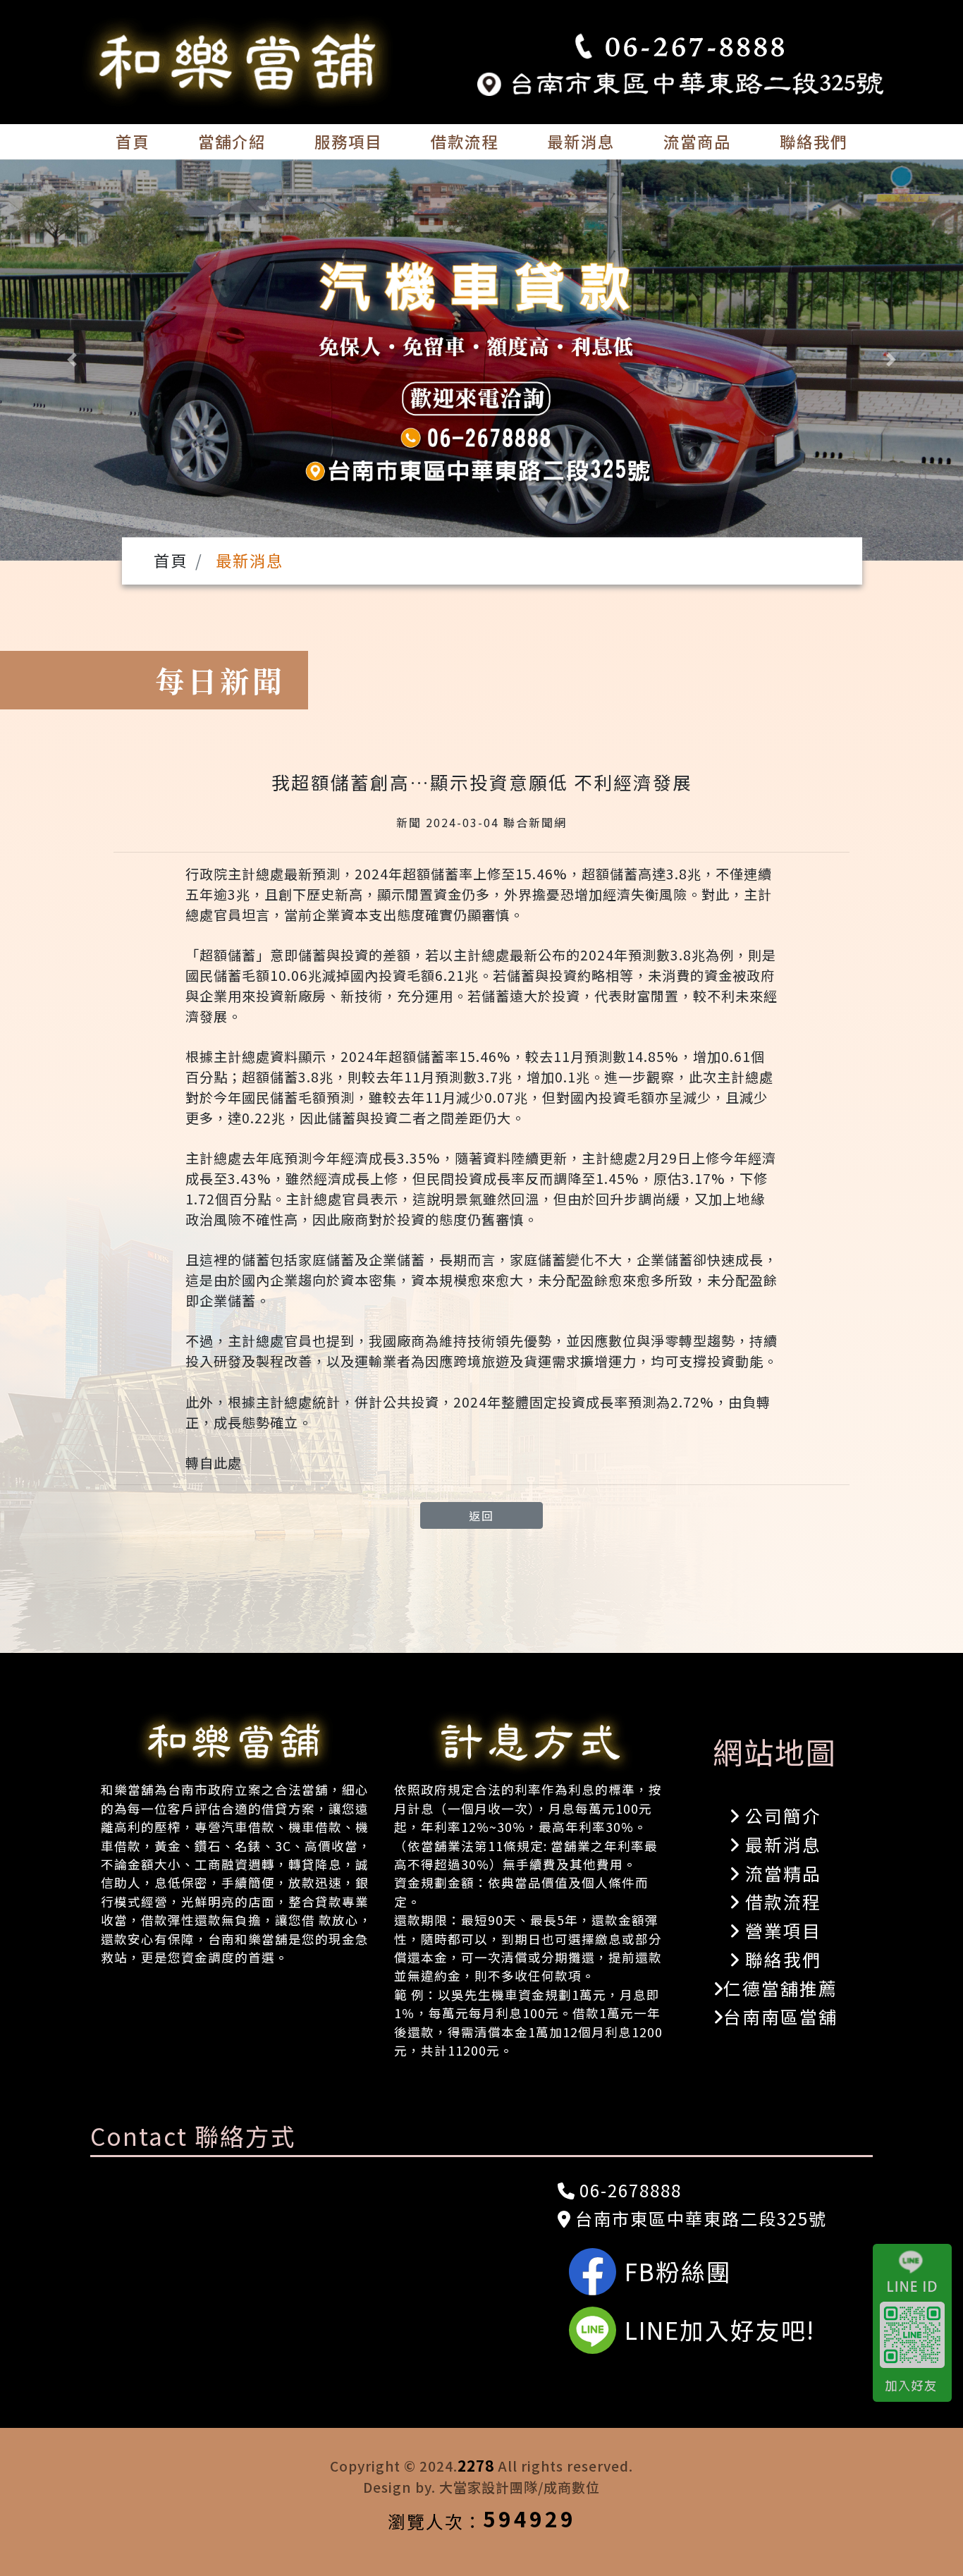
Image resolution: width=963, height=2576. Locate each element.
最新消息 (581, 141)
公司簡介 (780, 1815)
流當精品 (780, 1873)
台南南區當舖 (780, 2016)
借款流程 (465, 141)
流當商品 (697, 141)
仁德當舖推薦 (780, 1988)
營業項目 (780, 1930)
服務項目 (348, 141)
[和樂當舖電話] (680, 47)
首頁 (133, 141)
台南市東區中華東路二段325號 (699, 2218)
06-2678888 (628, 2190)
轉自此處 (214, 1463)
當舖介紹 (232, 141)
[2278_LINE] (918, 2323)
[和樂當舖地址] (680, 81)
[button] (72, 360)
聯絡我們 (814, 141)
